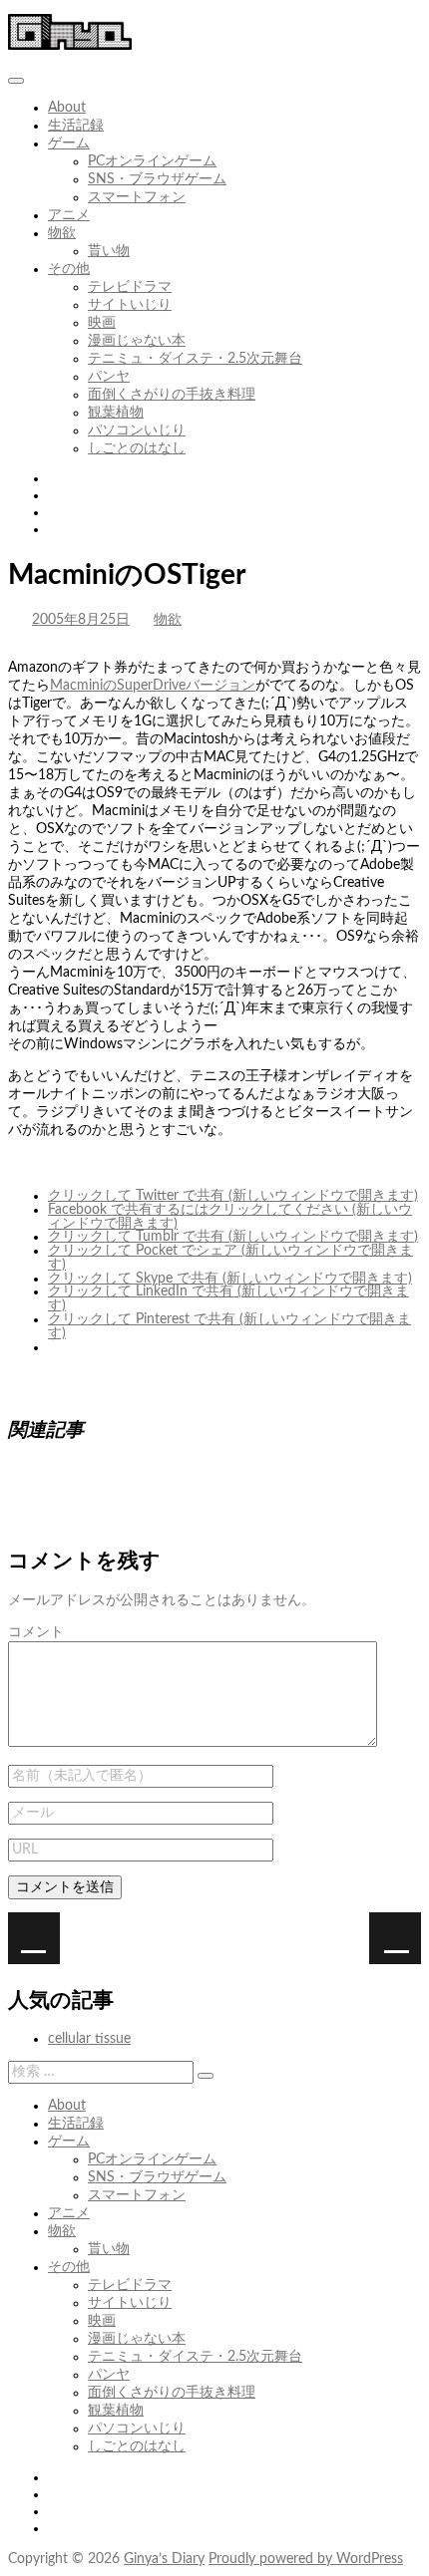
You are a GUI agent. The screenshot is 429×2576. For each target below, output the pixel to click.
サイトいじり (130, 305)
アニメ (69, 215)
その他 (69, 269)
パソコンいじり (137, 430)
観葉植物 (116, 413)
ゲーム (69, 143)
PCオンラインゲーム (152, 161)
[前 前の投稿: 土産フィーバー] (395, 1938)
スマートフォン (137, 197)
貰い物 (109, 251)
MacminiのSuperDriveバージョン (153, 686)
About (67, 108)
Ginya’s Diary (164, 2559)
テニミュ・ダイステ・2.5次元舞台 (195, 359)
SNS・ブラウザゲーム (157, 179)
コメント (36, 1632)
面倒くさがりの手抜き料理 (172, 395)
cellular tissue (89, 2039)
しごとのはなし (137, 448)
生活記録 (76, 126)
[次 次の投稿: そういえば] (34, 1938)
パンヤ (109, 377)
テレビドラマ (130, 287)
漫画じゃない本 (137, 341)
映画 (102, 323)
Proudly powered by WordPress (306, 2559)
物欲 (62, 233)
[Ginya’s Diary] (70, 46)
